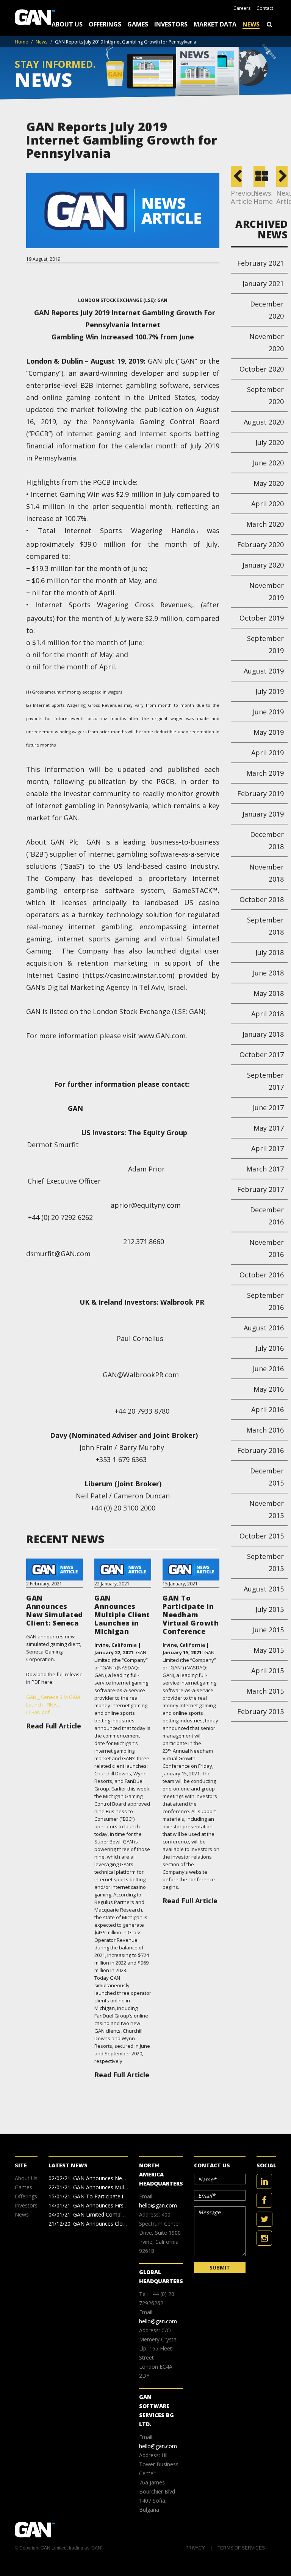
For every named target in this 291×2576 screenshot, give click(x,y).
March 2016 (265, 1430)
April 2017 (268, 1148)
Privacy (195, 2548)
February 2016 (260, 1450)
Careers (242, 8)
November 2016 (267, 1248)
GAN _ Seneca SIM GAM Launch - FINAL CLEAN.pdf (53, 1705)
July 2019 (270, 691)
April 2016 (268, 1409)
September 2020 (265, 395)
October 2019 (262, 618)
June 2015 (268, 1630)
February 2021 (260, 263)
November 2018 (267, 873)
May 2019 (269, 732)
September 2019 (265, 644)
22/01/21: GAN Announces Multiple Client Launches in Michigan (126, 2187)
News (251, 24)
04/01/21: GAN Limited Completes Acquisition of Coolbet (118, 2214)
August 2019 (264, 671)
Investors (171, 24)
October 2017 (262, 1055)
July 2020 (270, 442)
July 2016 (270, 1348)
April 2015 (268, 1671)
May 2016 (269, 1389)
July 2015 (270, 1609)
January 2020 (263, 565)
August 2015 (264, 1589)
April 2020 (268, 504)
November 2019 (267, 591)
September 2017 (265, 1081)
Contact (265, 8)
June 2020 (268, 463)
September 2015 (265, 1562)
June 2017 (268, 1108)
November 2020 (267, 342)
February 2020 (260, 544)
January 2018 (263, 1034)
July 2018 (270, 952)
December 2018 (267, 840)
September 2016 (265, 1301)
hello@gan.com (158, 2205)
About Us (67, 24)
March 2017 (265, 1169)
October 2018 (262, 899)
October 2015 (262, 1536)
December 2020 (267, 310)
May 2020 (269, 483)
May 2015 (269, 1650)
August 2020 (264, 422)
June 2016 (268, 1369)
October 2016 (262, 1275)
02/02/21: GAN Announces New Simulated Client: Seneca (118, 2178)
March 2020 (265, 524)
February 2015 (260, 1711)
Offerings (105, 24)
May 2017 (269, 1128)
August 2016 (264, 1328)
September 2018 (265, 926)
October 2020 (262, 369)
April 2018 (268, 1014)
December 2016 (267, 1216)
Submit (220, 2267)
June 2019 (268, 712)
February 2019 (260, 793)
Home (21, 42)
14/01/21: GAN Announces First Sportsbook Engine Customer (124, 2205)
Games (138, 24)
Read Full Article (54, 1726)
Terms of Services (241, 2548)
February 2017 (260, 1189)
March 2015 (265, 1691)
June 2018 (268, 973)
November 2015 (267, 1509)
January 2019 (263, 814)
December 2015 (267, 1477)
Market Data (215, 24)
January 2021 (263, 283)
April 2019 (268, 753)
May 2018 (269, 993)
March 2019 (265, 773)
